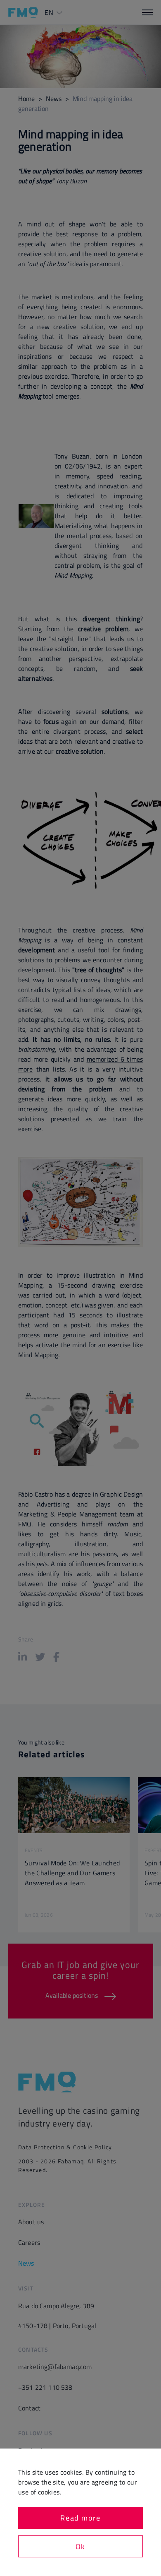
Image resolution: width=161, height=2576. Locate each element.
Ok (80, 2546)
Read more (80, 2518)
